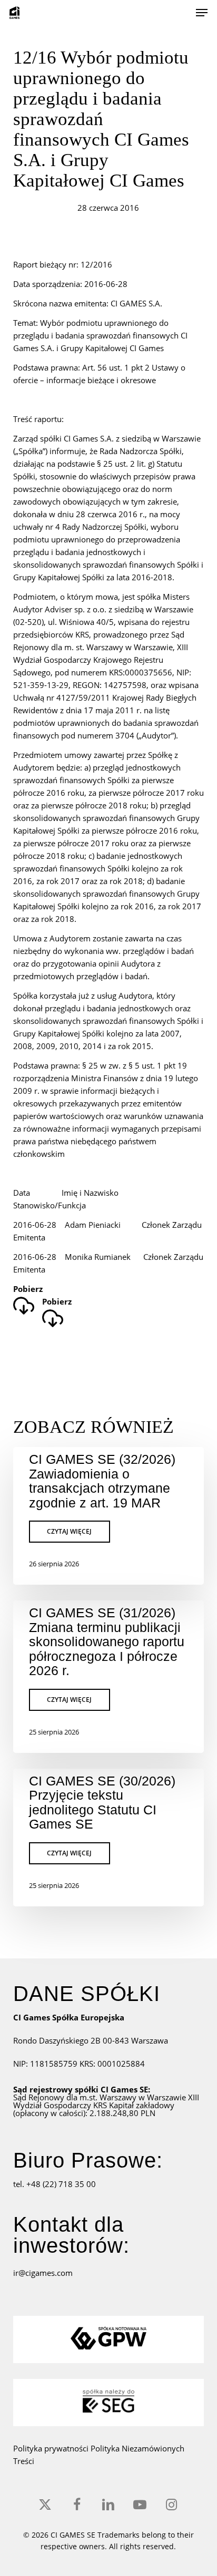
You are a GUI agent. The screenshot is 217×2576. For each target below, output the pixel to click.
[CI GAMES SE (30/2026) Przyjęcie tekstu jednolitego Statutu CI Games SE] (109, 1838)
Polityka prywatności (52, 2448)
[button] (202, 13)
